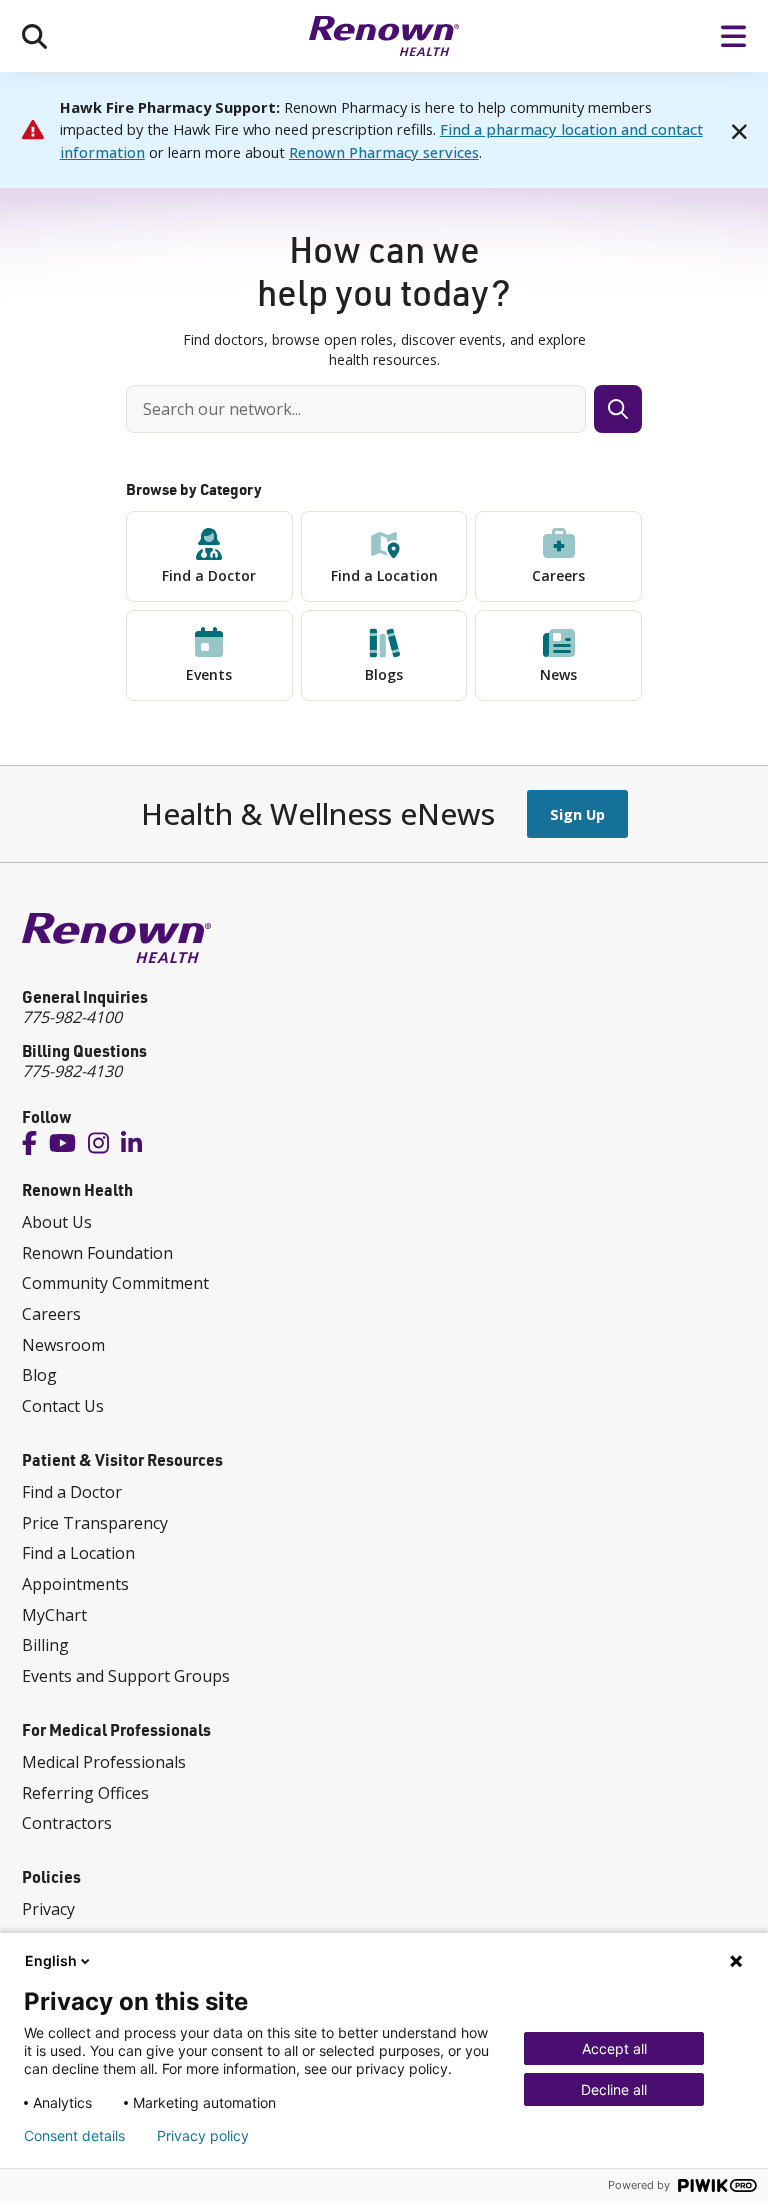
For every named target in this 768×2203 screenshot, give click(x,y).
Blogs (384, 674)
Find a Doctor (209, 575)
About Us (57, 1222)
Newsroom (63, 1345)
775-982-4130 (72, 1071)
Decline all (614, 2089)
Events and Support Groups (126, 1676)
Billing (45, 1645)
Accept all (614, 2048)
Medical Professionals (104, 1762)
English (51, 1960)
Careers (558, 575)
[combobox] (356, 409)
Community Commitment (115, 1283)
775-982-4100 (72, 1017)
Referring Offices (85, 1793)
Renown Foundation (97, 1253)
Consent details (74, 2136)
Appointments (75, 1584)
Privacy (48, 1909)
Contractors (67, 1823)
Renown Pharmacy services (384, 152)
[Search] (34, 36)
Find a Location (384, 575)
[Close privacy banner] (736, 1961)
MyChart (54, 1615)
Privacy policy (203, 2136)
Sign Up (577, 814)
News (558, 674)
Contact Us (63, 1406)
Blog (39, 1375)
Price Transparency (95, 1523)
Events (209, 674)
